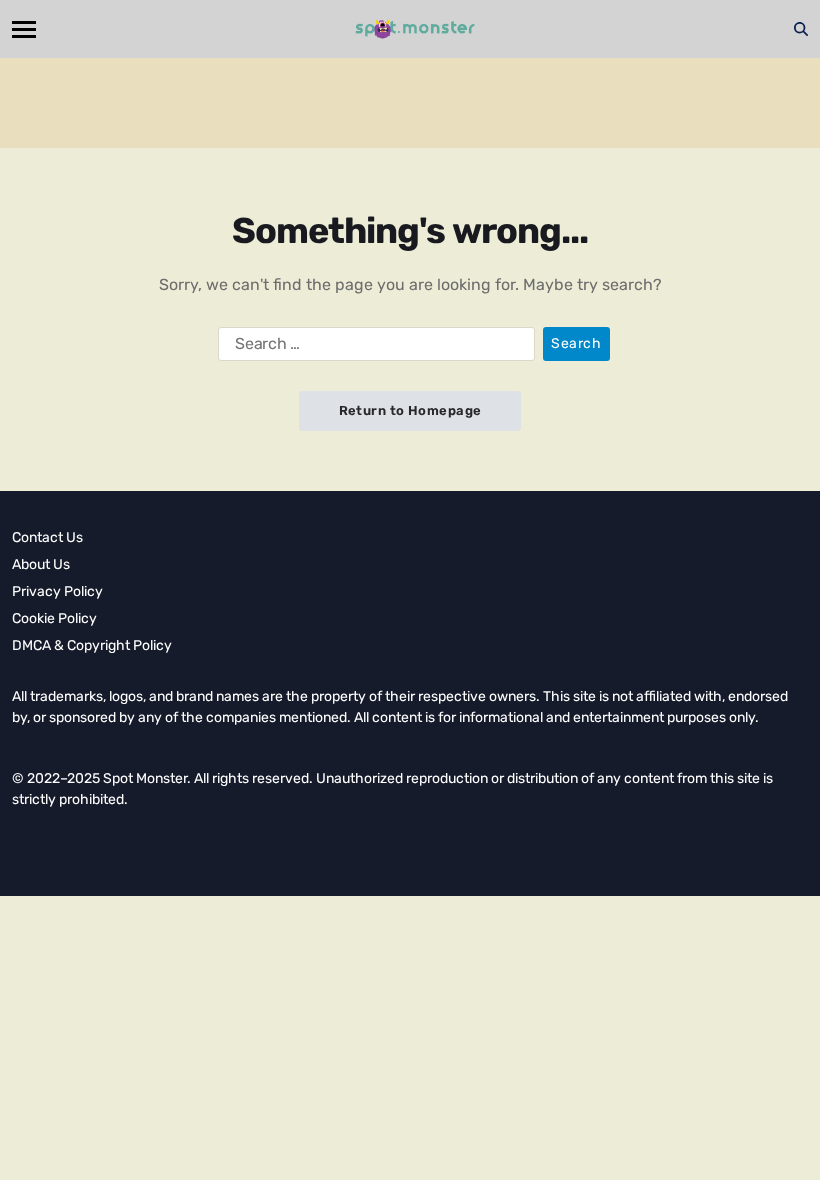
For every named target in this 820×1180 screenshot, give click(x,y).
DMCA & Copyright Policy (92, 645)
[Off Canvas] (24, 29)
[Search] (801, 29)
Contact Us (47, 537)
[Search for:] (372, 348)
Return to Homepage (410, 410)
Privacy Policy (57, 591)
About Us (41, 564)
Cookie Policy (54, 618)
